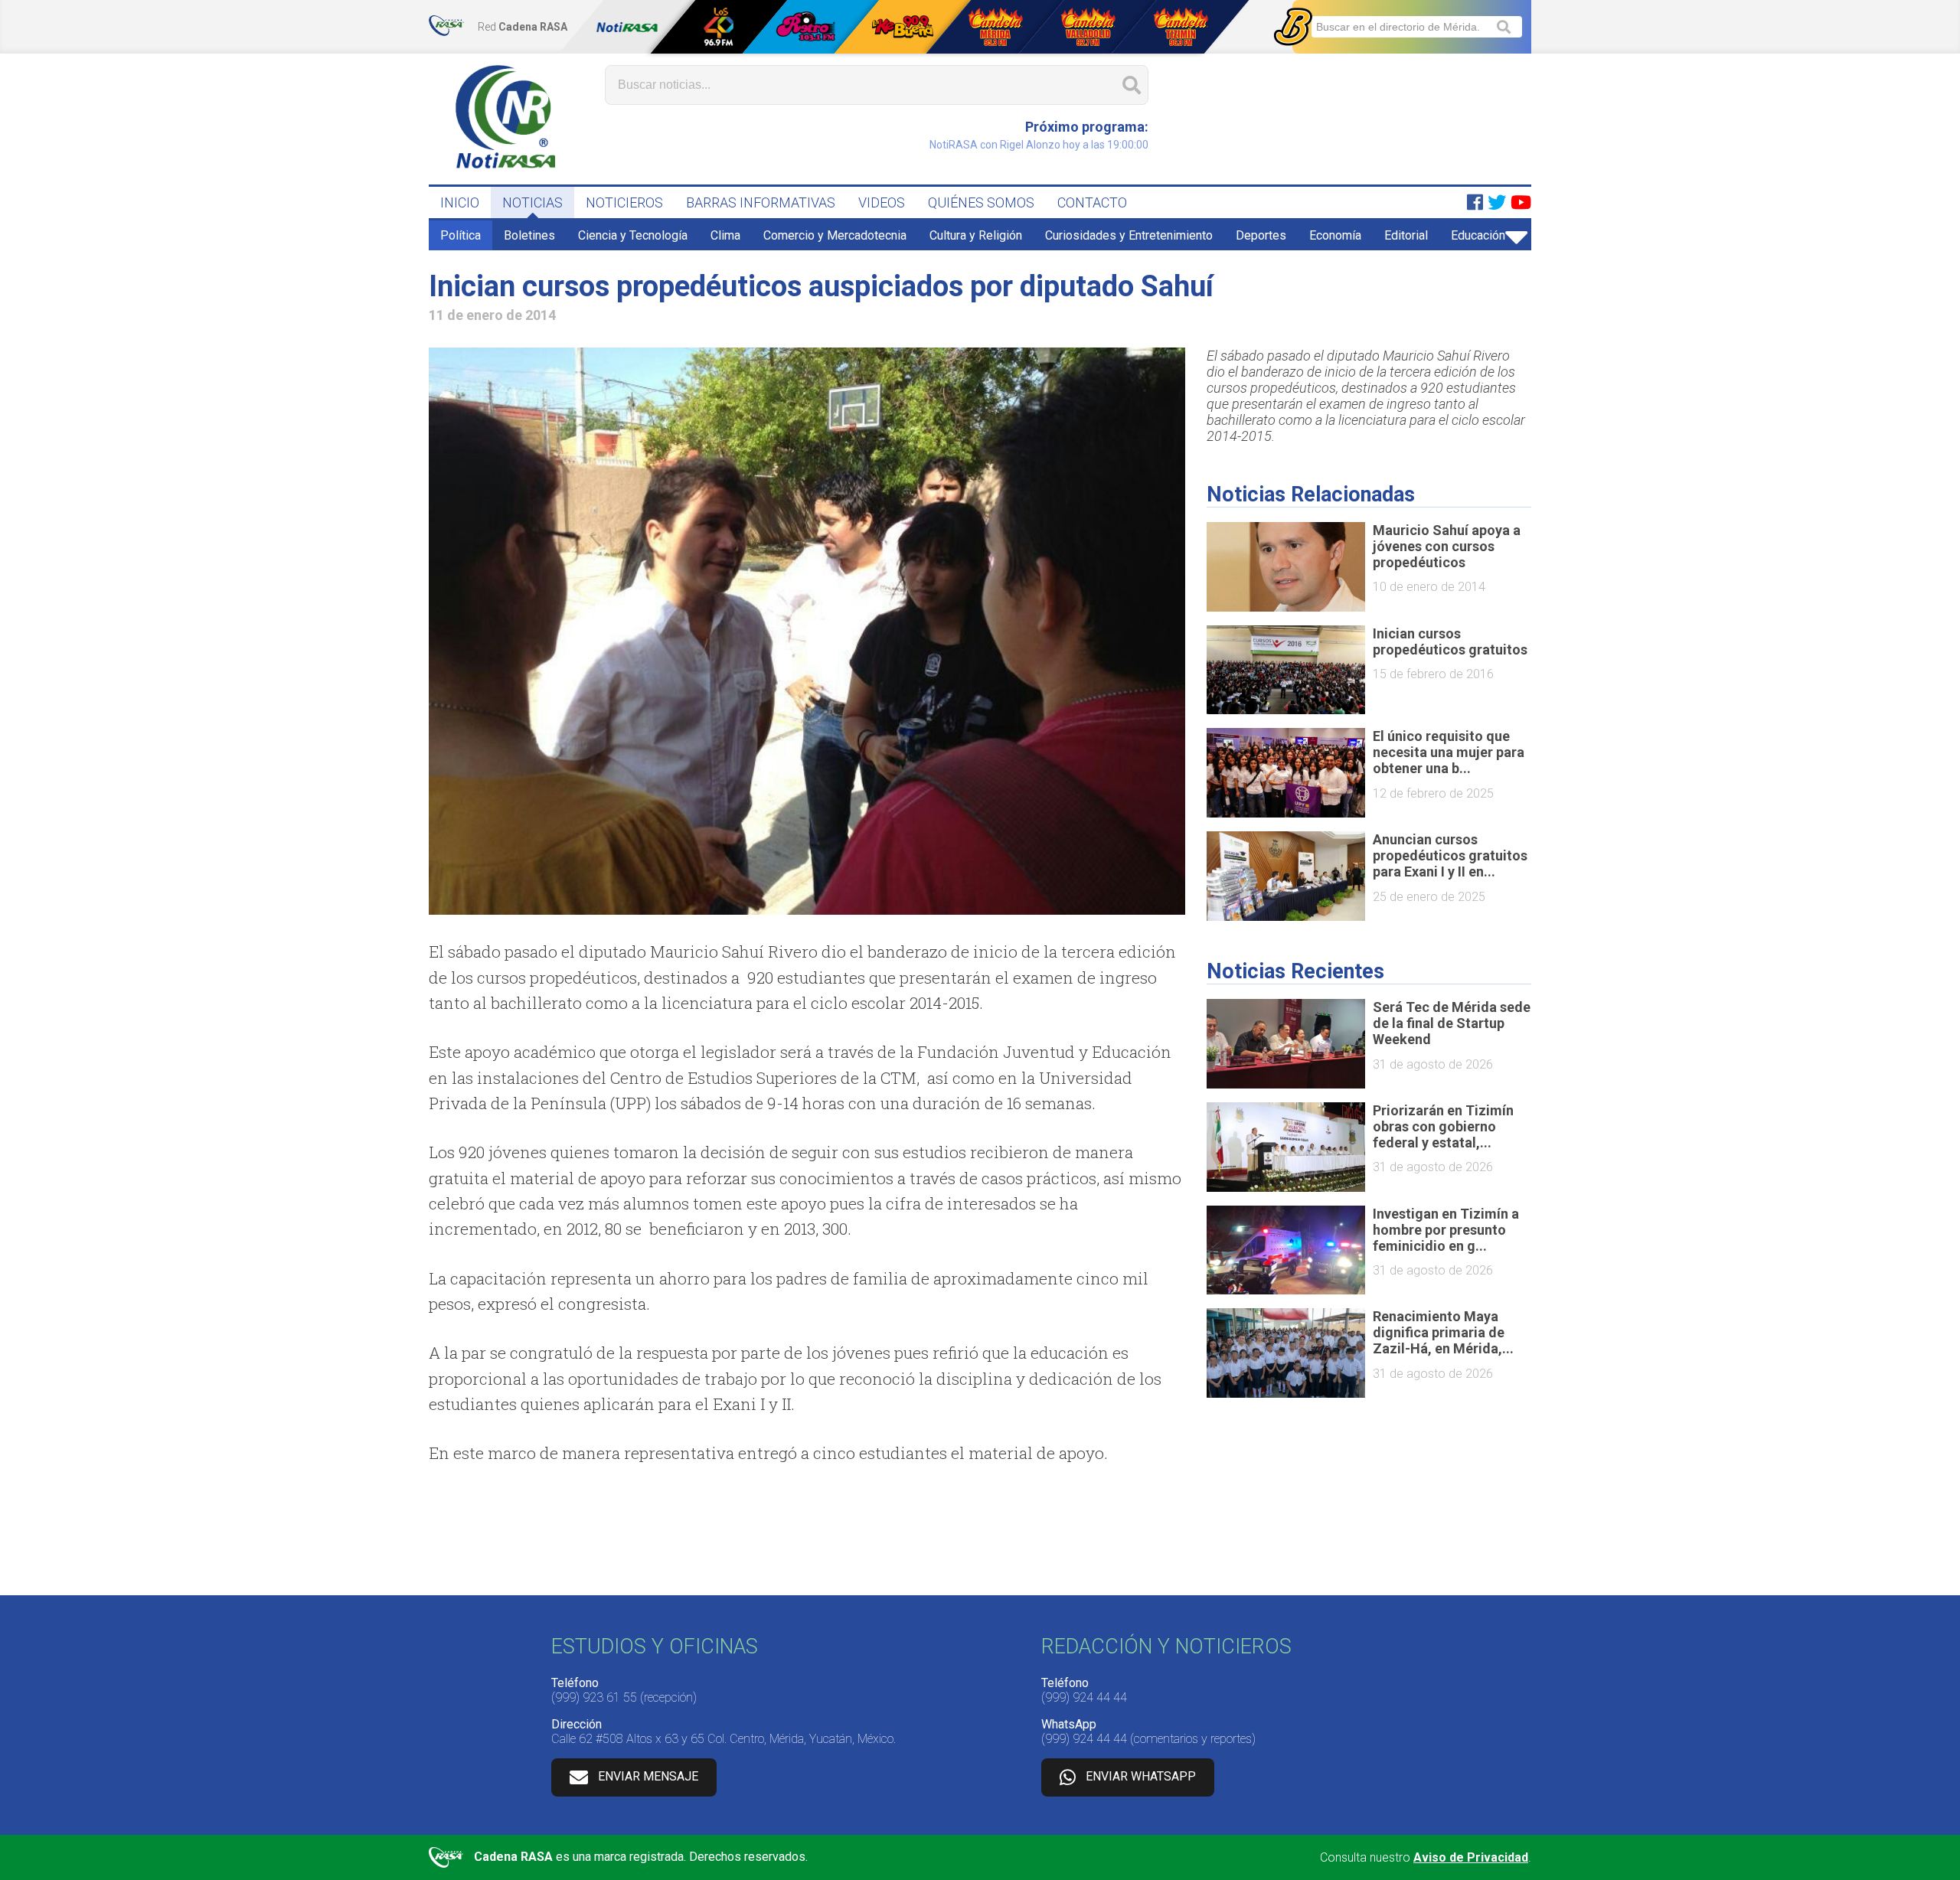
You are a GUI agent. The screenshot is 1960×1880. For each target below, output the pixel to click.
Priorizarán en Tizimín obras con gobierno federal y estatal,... (1443, 1126)
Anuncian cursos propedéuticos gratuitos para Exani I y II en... (1450, 855)
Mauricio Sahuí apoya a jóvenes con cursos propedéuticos (1447, 546)
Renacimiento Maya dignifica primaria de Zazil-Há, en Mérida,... (1443, 1332)
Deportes (1261, 235)
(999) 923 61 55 (594, 1697)
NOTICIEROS (624, 202)
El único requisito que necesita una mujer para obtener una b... (1449, 752)
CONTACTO (1092, 202)
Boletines (529, 235)
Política (461, 235)
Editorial (1406, 235)
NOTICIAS (532, 202)
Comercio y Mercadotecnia (835, 235)
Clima (725, 235)
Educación (1478, 235)
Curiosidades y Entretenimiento (1129, 235)
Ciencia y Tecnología (633, 235)
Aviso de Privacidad (1471, 1857)
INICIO (460, 202)
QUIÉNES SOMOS (981, 202)
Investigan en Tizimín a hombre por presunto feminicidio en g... (1446, 1230)
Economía (1335, 235)
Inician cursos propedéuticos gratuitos (1450, 641)
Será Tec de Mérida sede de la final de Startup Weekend (1452, 1023)
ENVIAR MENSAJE (648, 1776)
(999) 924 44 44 (1084, 1697)
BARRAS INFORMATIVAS (761, 202)
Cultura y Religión (976, 235)
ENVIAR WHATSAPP (1141, 1776)
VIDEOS (882, 202)
